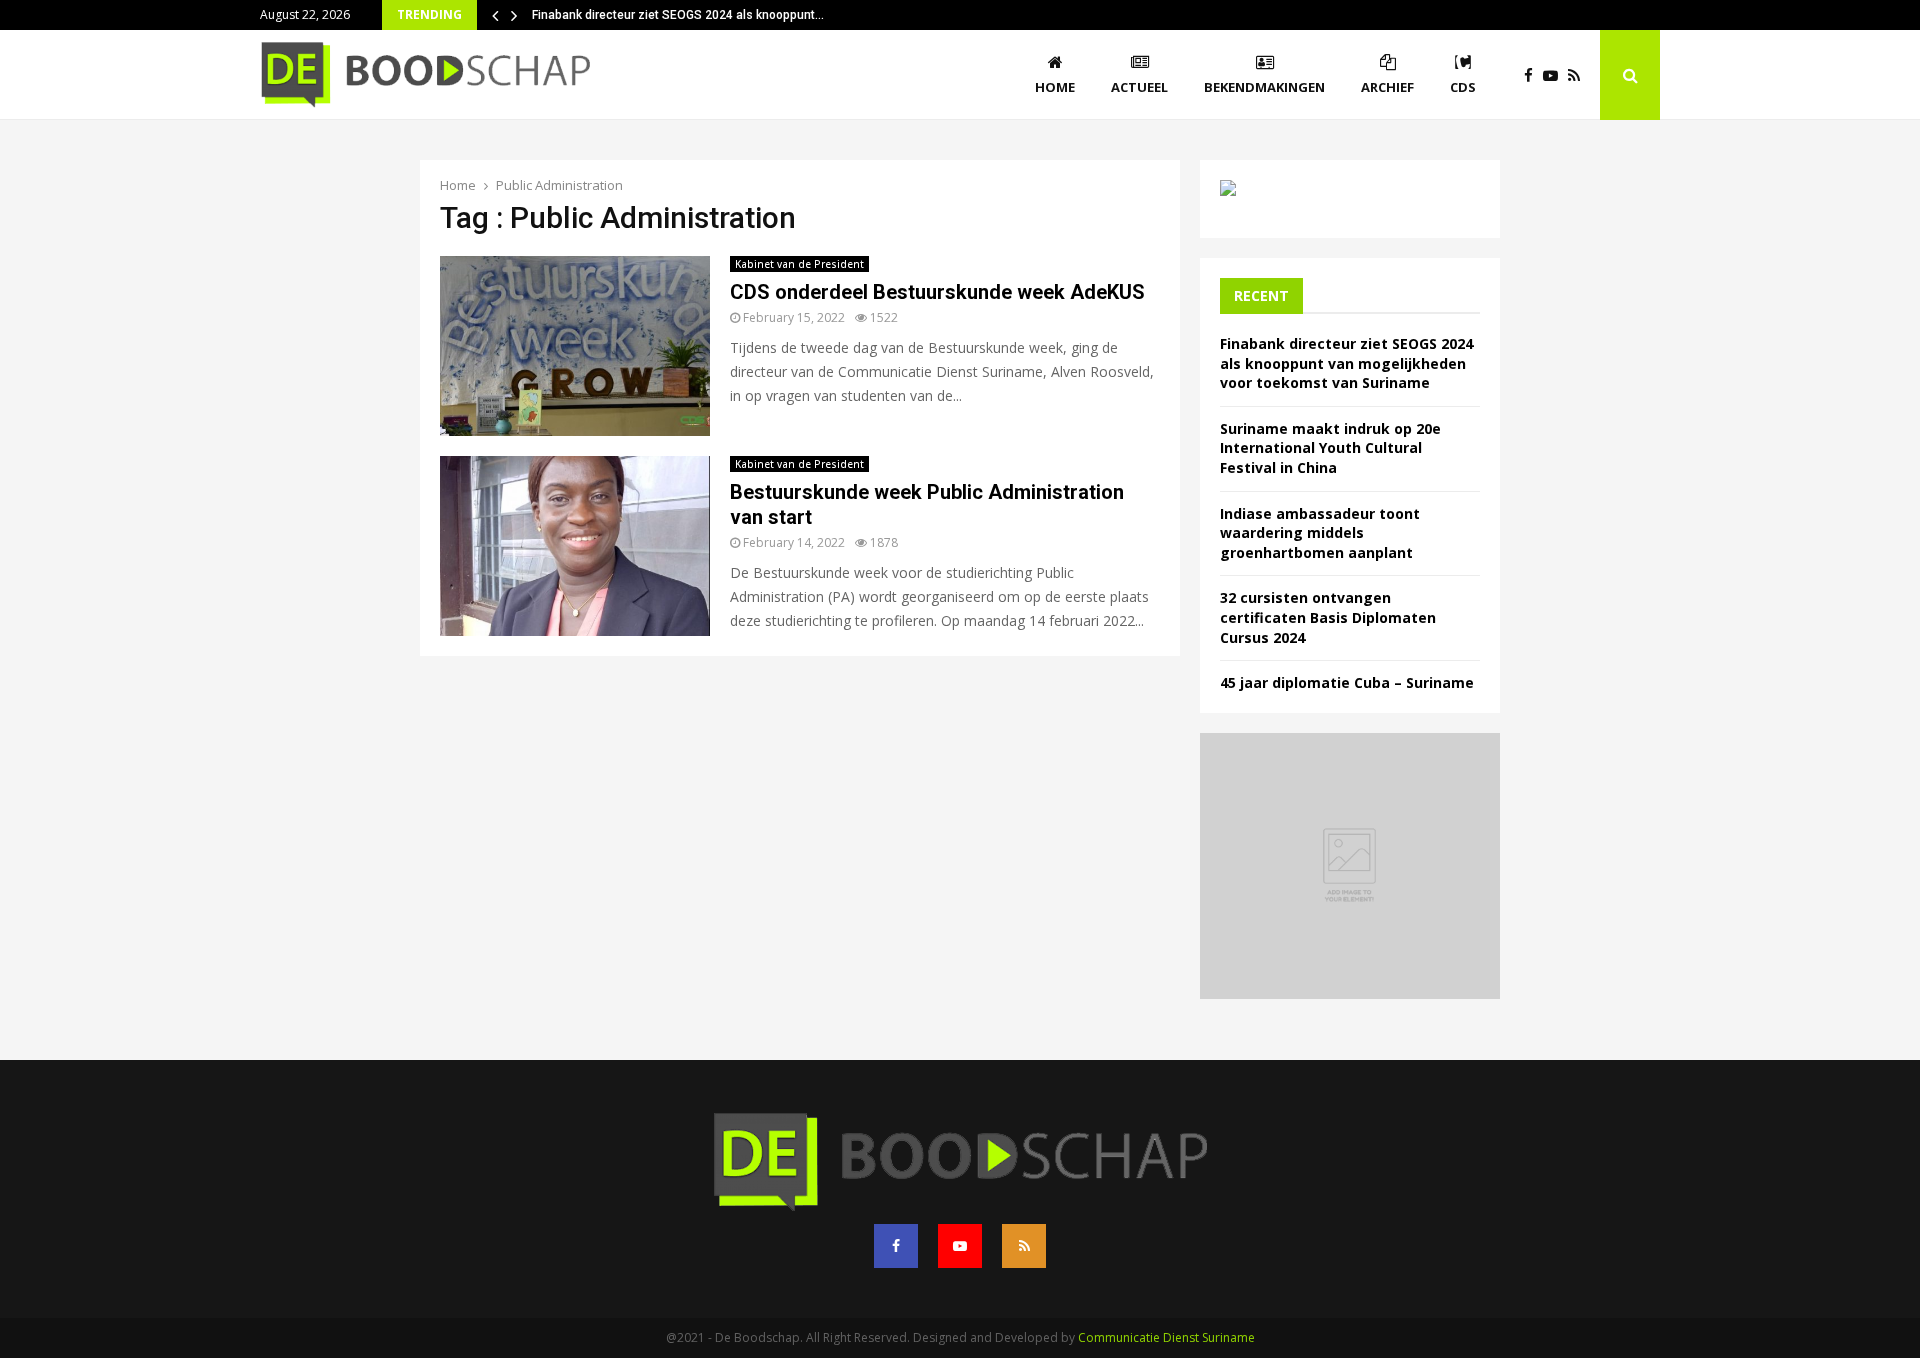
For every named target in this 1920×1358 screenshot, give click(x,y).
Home (1055, 87)
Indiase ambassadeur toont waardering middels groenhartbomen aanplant (1320, 533)
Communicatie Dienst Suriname (1166, 1337)
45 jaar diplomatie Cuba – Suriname (1347, 682)
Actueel (1139, 87)
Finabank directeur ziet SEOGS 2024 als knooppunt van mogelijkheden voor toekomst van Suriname (1346, 363)
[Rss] (1579, 75)
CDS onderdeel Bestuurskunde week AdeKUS (937, 292)
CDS (1463, 87)
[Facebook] (1533, 75)
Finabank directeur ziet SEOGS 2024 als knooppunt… (678, 15)
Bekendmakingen (1264, 87)
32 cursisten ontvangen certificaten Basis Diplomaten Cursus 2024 (1328, 617)
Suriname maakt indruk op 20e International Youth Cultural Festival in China (1330, 448)
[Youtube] (1555, 75)
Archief (1387, 87)
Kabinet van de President (799, 264)
